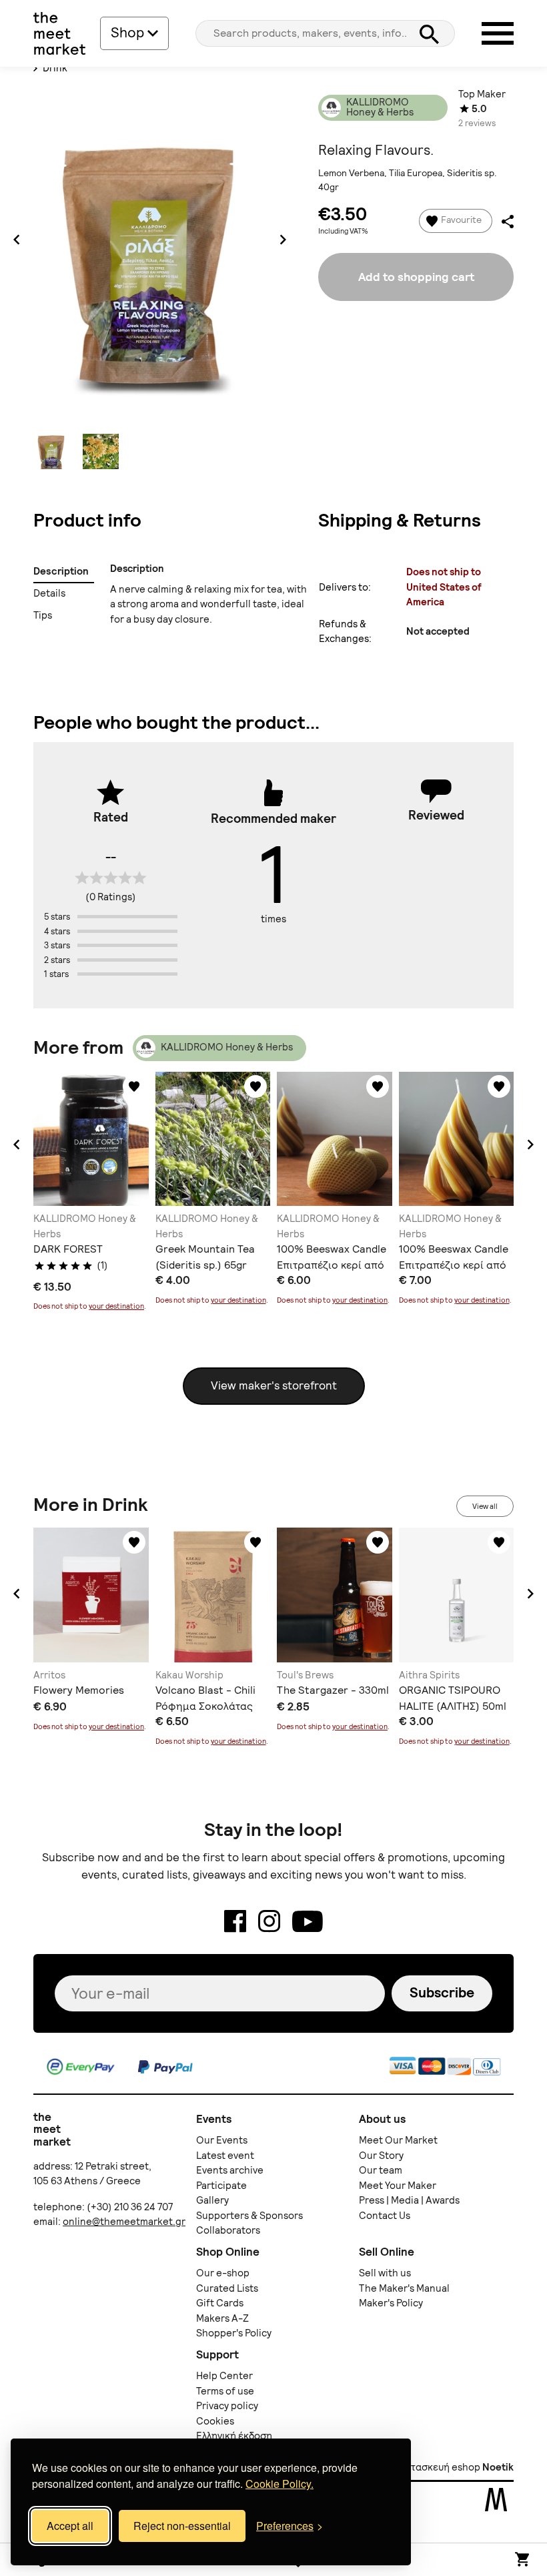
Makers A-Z (222, 2318)
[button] (17, 1145)
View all (485, 1506)
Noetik (498, 2467)
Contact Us (385, 2216)
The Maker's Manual (404, 2288)
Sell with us (385, 2273)
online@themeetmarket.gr (124, 2222)
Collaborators (228, 2230)
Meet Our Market (398, 2140)
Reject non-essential (182, 2526)
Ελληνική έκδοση (234, 2436)
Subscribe (442, 1992)
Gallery (212, 2200)
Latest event (225, 2156)
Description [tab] (61, 571)
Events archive (230, 2170)
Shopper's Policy (234, 2333)
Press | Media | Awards (409, 2200)
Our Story (381, 2156)
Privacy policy (227, 2406)
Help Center (224, 2376)
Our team (381, 2170)
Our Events (222, 2140)
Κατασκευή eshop (440, 2467)
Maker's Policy (391, 2303)
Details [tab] (50, 593)
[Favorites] (134, 1086)
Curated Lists (227, 2288)
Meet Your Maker (398, 2186)
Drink (54, 68)
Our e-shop (223, 2273)
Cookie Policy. (280, 2484)
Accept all (70, 2526)
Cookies (215, 2421)
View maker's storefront (274, 1385)
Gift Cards (220, 2303)
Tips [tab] (43, 615)
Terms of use (225, 2391)
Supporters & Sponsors (249, 2216)
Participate (221, 2186)
